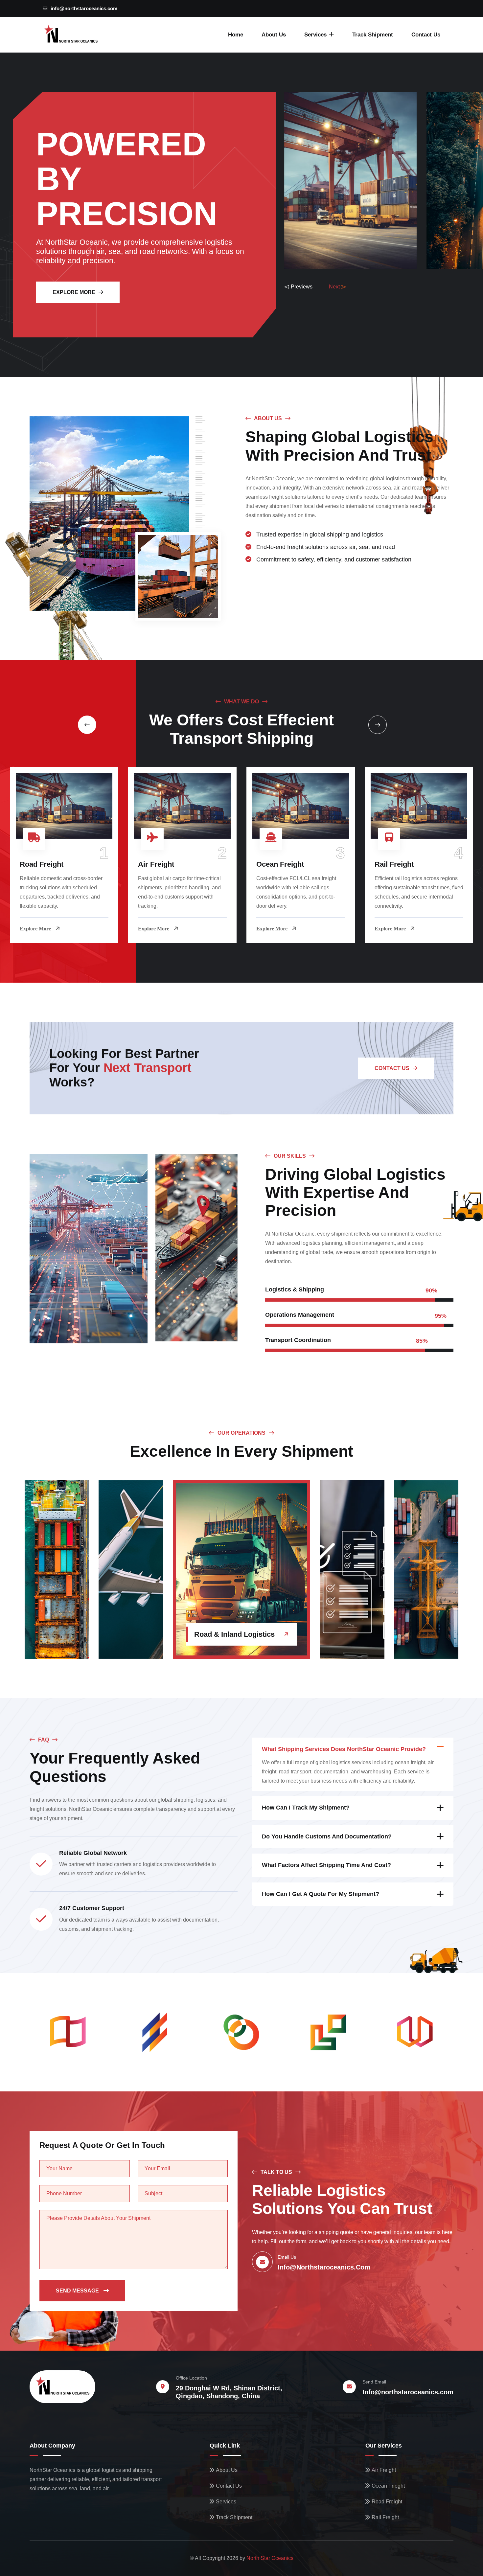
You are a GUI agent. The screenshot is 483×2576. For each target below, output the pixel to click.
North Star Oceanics (270, 2558)
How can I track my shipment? (306, 1808)
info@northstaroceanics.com (84, 8)
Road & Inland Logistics (234, 1634)
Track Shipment (373, 35)
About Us (274, 35)
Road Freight (42, 864)
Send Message (78, 2291)
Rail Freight (394, 864)
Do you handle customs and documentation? (327, 1836)
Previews (302, 287)
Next (334, 287)
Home (236, 35)
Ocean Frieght (388, 2486)
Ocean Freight (280, 864)
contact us (392, 1068)
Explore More (74, 292)
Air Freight (156, 864)
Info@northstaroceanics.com (408, 2392)
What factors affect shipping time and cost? (326, 1865)
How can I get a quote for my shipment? (321, 1894)
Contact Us (426, 35)
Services (315, 35)
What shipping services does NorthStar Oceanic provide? (344, 1749)
